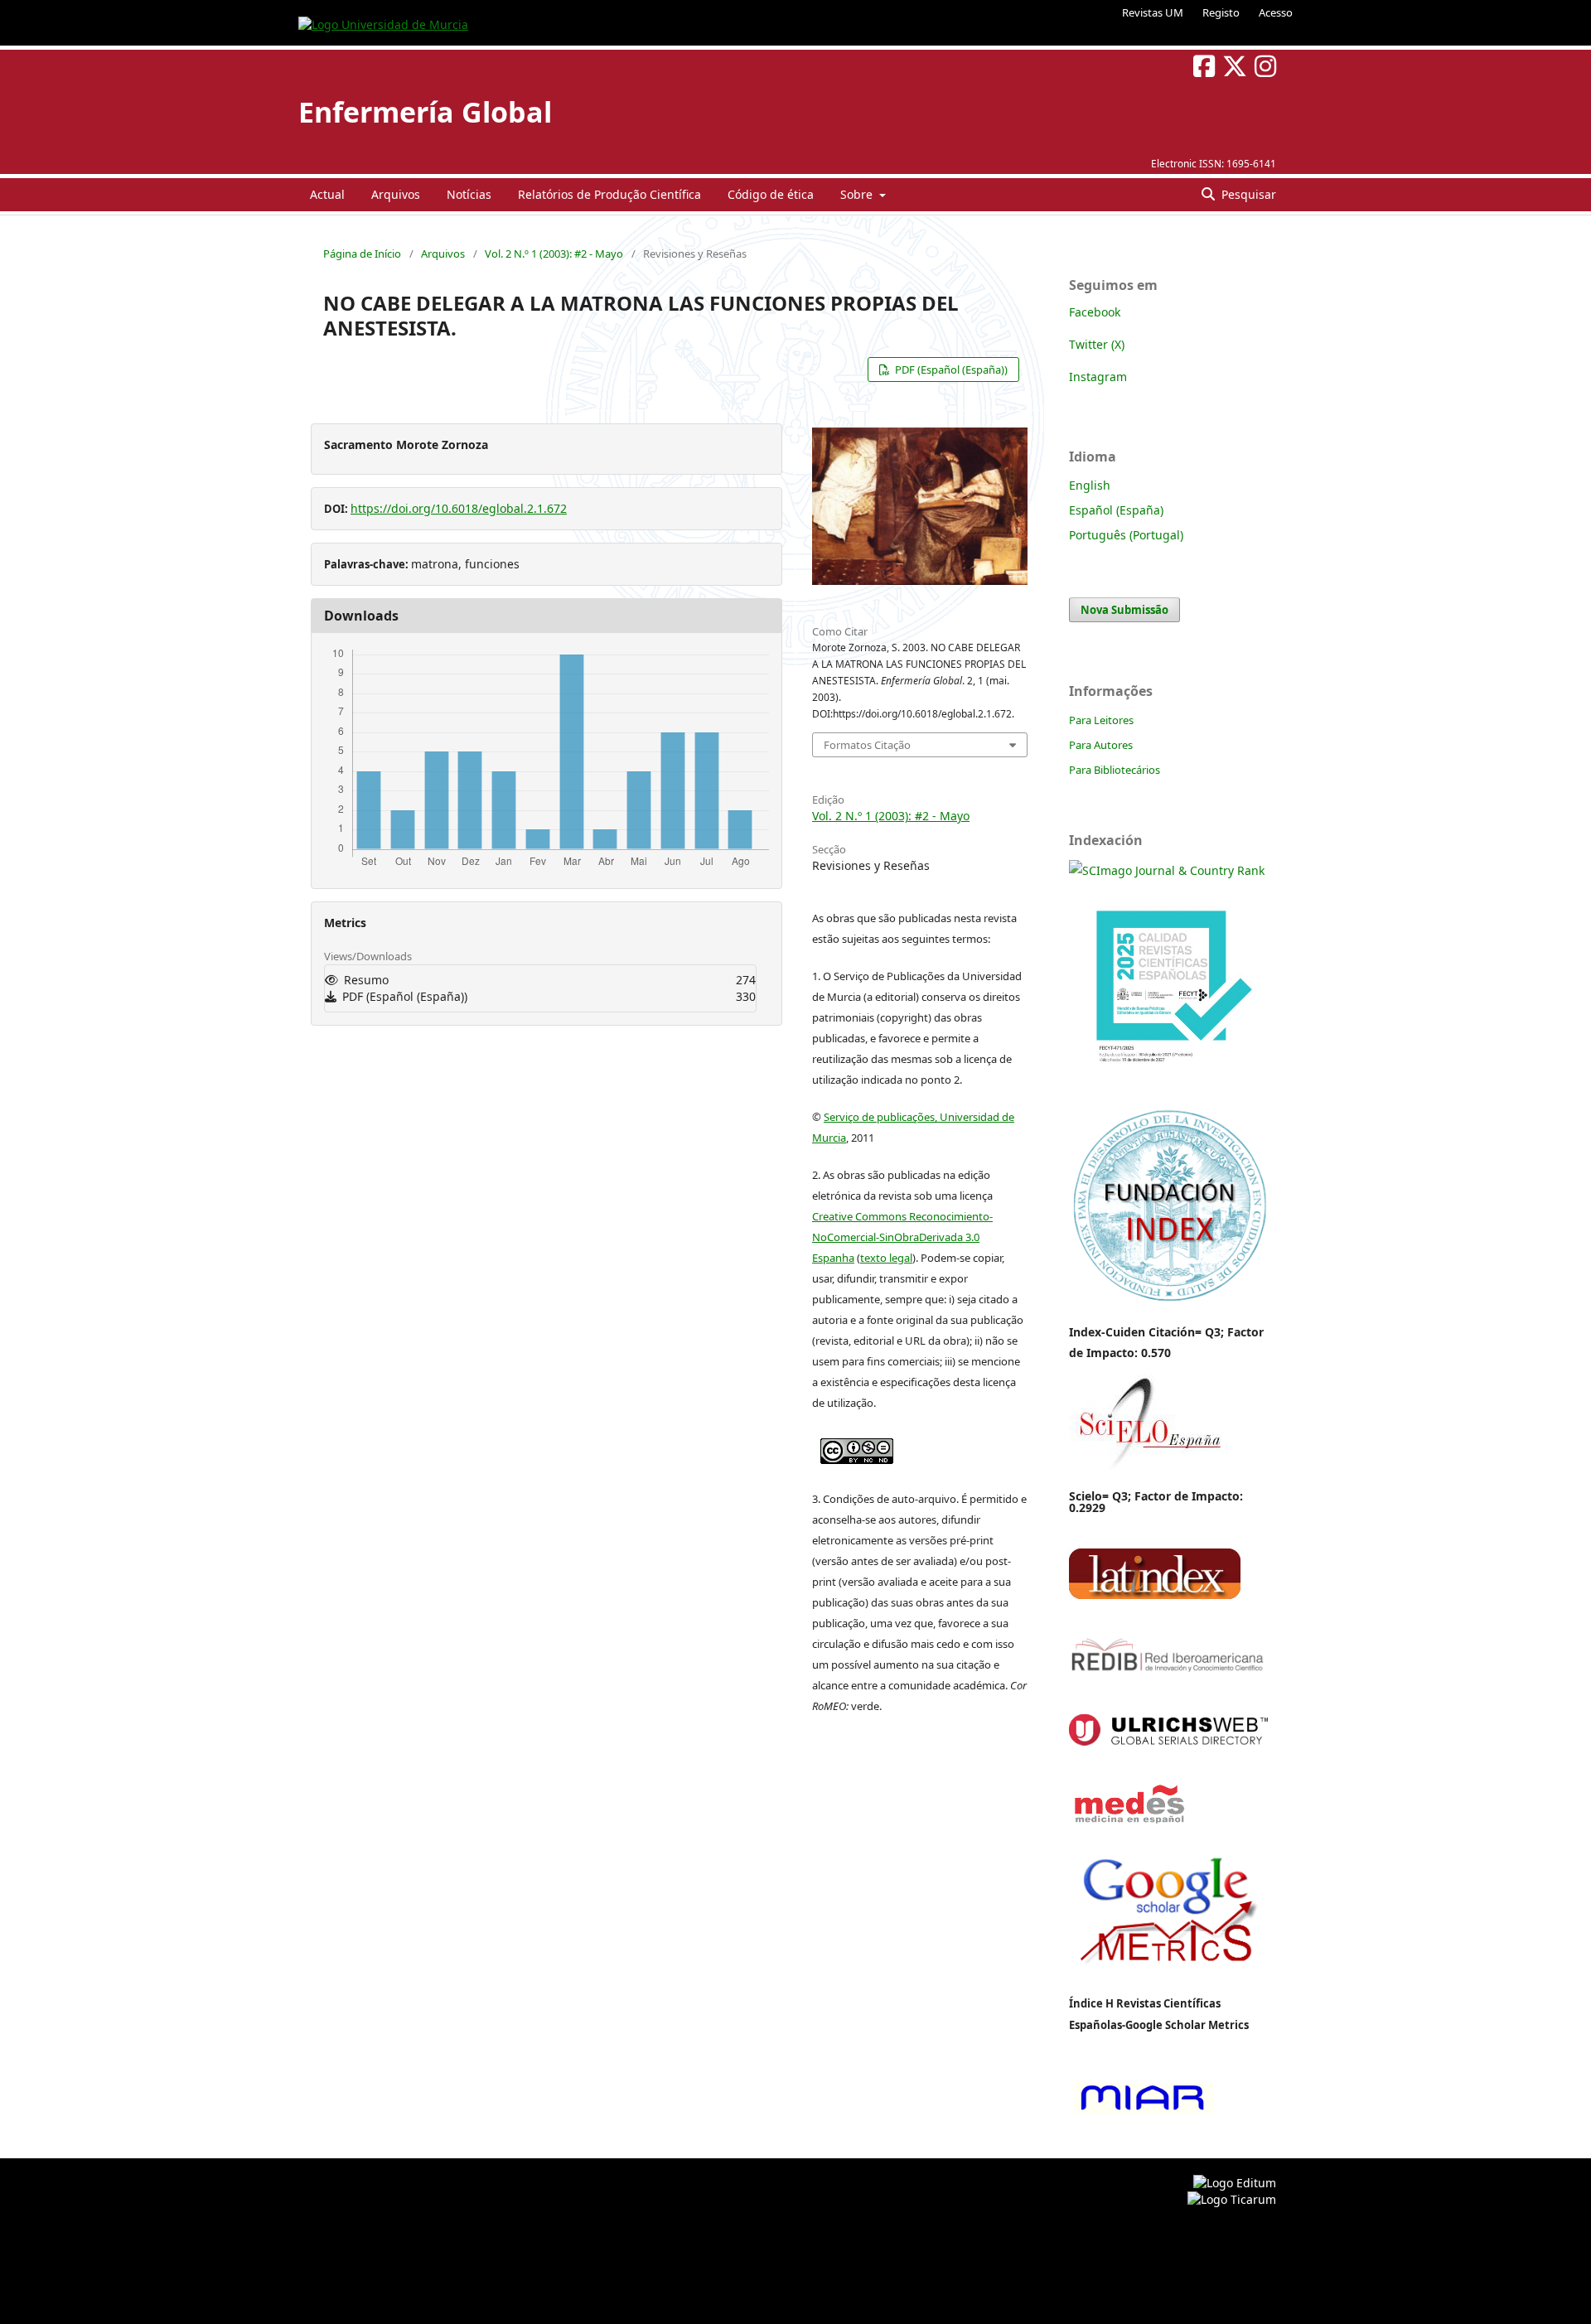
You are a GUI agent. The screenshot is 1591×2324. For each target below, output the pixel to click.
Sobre (858, 194)
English (1090, 485)
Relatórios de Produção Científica (609, 194)
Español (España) (1116, 510)
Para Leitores (1101, 720)
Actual (327, 194)
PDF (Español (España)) (950, 370)
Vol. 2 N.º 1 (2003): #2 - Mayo (554, 254)
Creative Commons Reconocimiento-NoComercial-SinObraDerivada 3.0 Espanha (902, 1237)
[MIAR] (1142, 2112)
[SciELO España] (1149, 1469)
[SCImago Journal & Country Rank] (1167, 870)
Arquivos (396, 194)
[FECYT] (1168, 1087)
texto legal (886, 1258)
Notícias (469, 194)
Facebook (1095, 312)
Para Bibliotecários (1115, 770)
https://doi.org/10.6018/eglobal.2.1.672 (459, 508)
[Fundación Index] (1168, 1300)
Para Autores (1101, 745)
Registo (1221, 12)
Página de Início (362, 254)
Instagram (1098, 377)
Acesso (1276, 12)
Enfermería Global (425, 112)
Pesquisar (1247, 194)
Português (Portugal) (1126, 535)
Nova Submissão (1124, 610)
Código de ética (771, 194)
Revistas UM (1153, 12)
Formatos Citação (867, 745)
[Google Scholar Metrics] (1168, 1975)
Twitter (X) (1097, 344)
